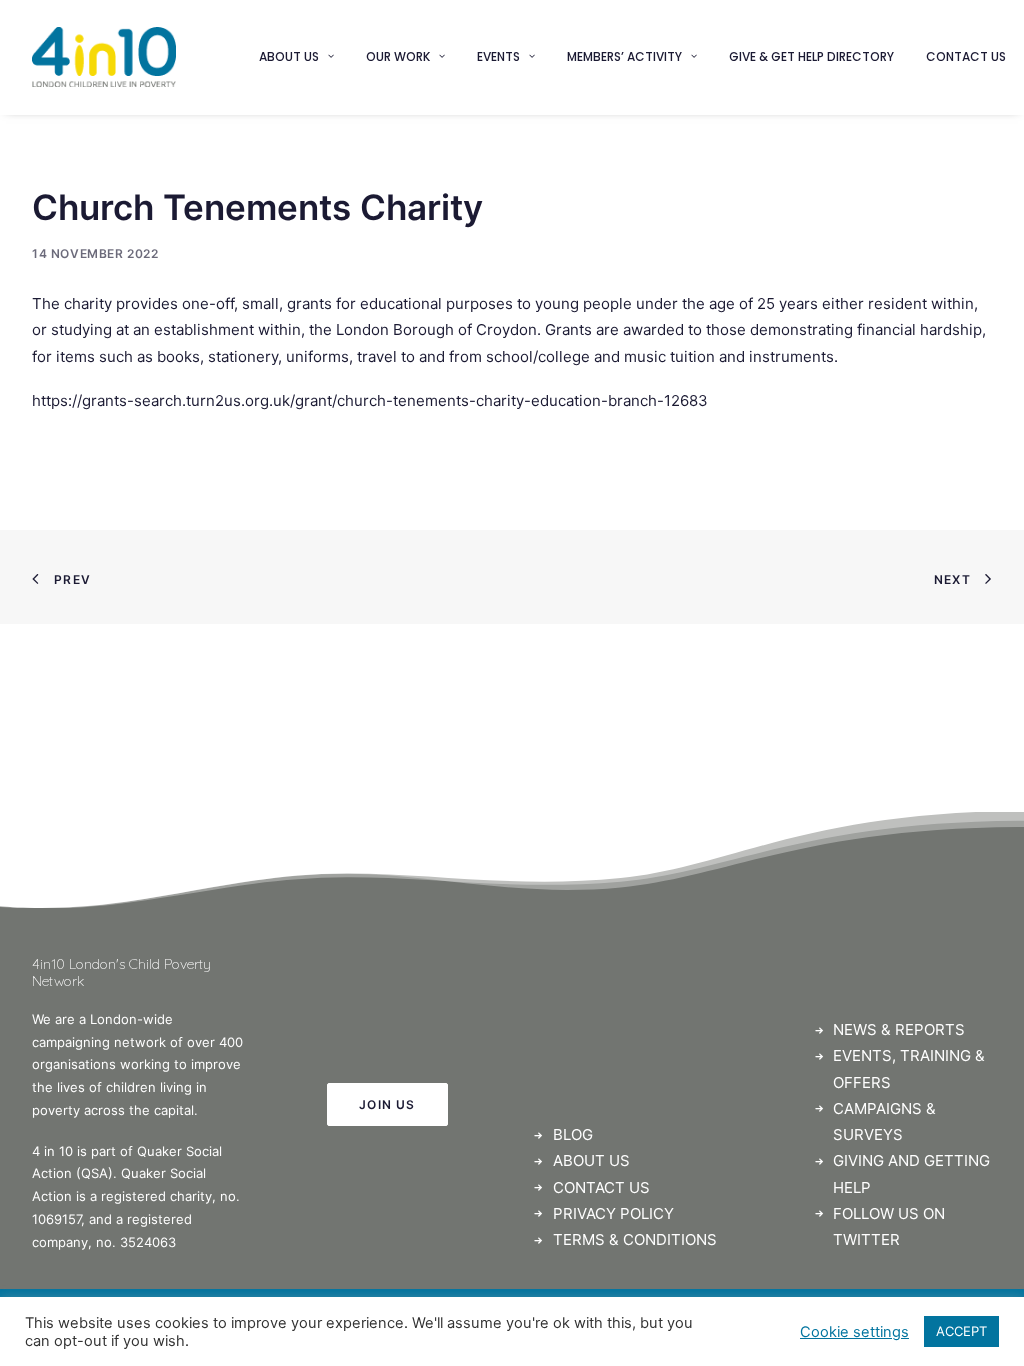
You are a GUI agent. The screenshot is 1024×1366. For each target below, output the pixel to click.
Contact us (966, 56)
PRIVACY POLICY (613, 1213)
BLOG (573, 1134)
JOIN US (387, 1104)
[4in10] (104, 57)
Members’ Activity (624, 56)
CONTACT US (601, 1187)
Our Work (398, 56)
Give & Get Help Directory (811, 56)
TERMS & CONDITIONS (635, 1239)
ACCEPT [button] (961, 1331)
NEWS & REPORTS (899, 1029)
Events (498, 56)
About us (289, 56)
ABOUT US (591, 1160)
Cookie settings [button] (854, 1332)
